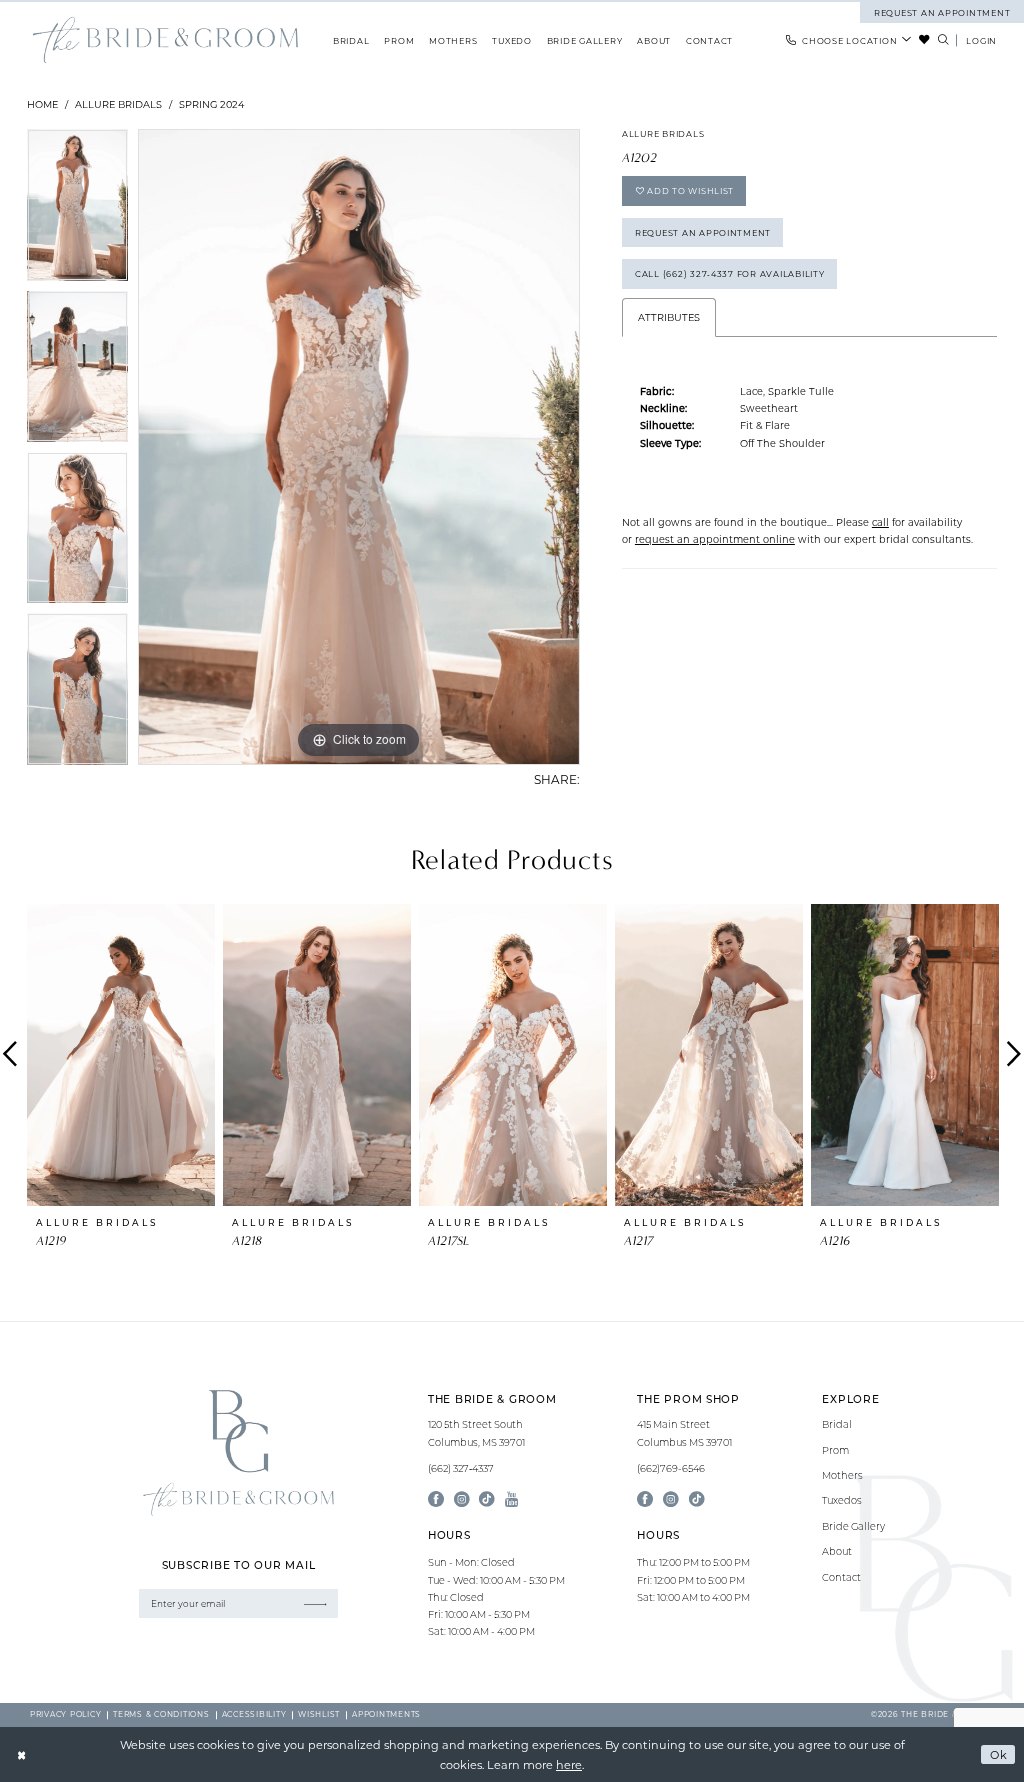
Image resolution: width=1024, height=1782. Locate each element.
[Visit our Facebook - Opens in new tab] (436, 1500)
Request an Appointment (703, 232)
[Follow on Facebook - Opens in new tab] (645, 1500)
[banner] (165, 40)
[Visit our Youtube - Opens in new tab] (511, 1500)
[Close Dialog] (22, 1755)
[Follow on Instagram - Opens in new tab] (671, 1500)
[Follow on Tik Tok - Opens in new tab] (697, 1500)
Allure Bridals (118, 104)
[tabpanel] (77, 210)
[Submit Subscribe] (315, 1603)
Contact (841, 1577)
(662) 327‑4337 (461, 1468)
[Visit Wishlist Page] (925, 40)
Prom (835, 1450)
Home (42, 104)
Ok (999, 1754)
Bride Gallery (853, 1526)
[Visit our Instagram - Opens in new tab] (462, 1500)
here (569, 1764)
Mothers (842, 1475)
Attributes (669, 317)
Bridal (837, 1424)
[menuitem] (849, 40)
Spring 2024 (211, 104)
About (837, 1551)
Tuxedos (842, 1500)
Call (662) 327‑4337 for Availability (730, 273)
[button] (982, 40)
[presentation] (121, 1054)
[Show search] (943, 40)
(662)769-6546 (671, 1468)
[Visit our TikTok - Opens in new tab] (487, 1500)
